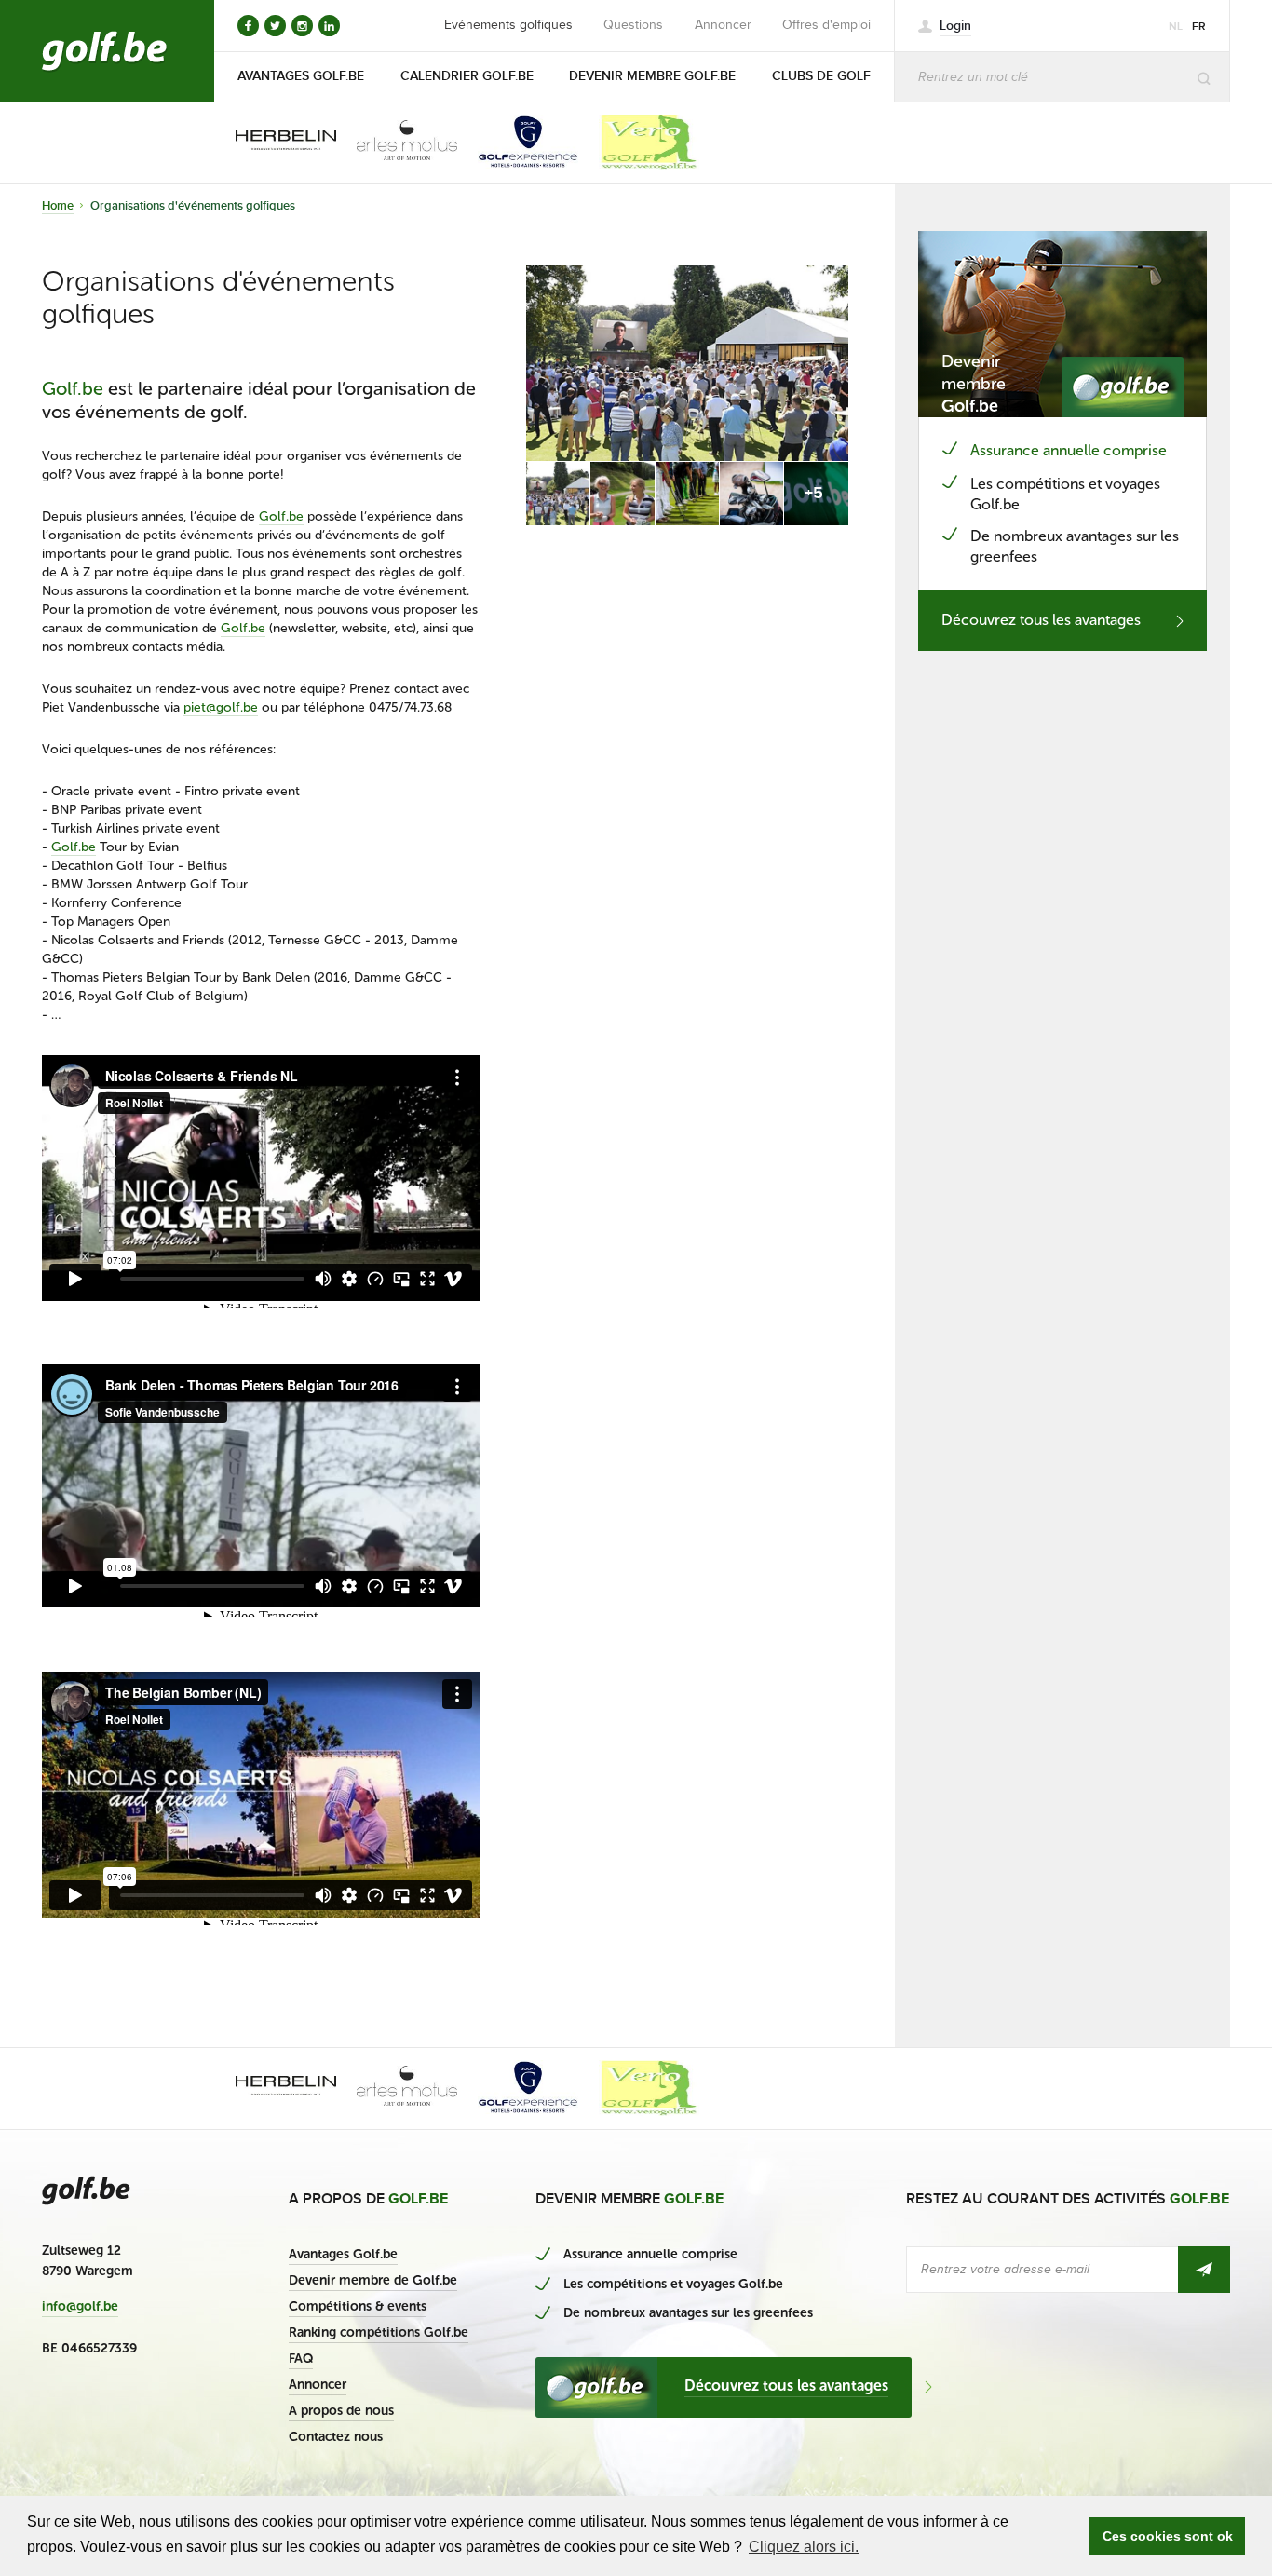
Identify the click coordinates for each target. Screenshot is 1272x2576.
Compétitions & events (358, 2306)
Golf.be (73, 388)
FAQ (301, 2359)
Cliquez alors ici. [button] (804, 2547)
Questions (633, 25)
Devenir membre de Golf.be (373, 2280)
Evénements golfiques (508, 25)
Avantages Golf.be (343, 2254)
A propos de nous (341, 2411)
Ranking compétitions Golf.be (379, 2332)
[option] (273, 142)
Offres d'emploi (826, 25)
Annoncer (723, 25)
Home (58, 206)
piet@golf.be (221, 707)
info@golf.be (80, 2307)
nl (1176, 27)
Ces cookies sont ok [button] (1168, 2536)
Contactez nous (336, 2437)
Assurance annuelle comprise (1069, 450)
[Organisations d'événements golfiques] (687, 363)
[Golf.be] (105, 51)
